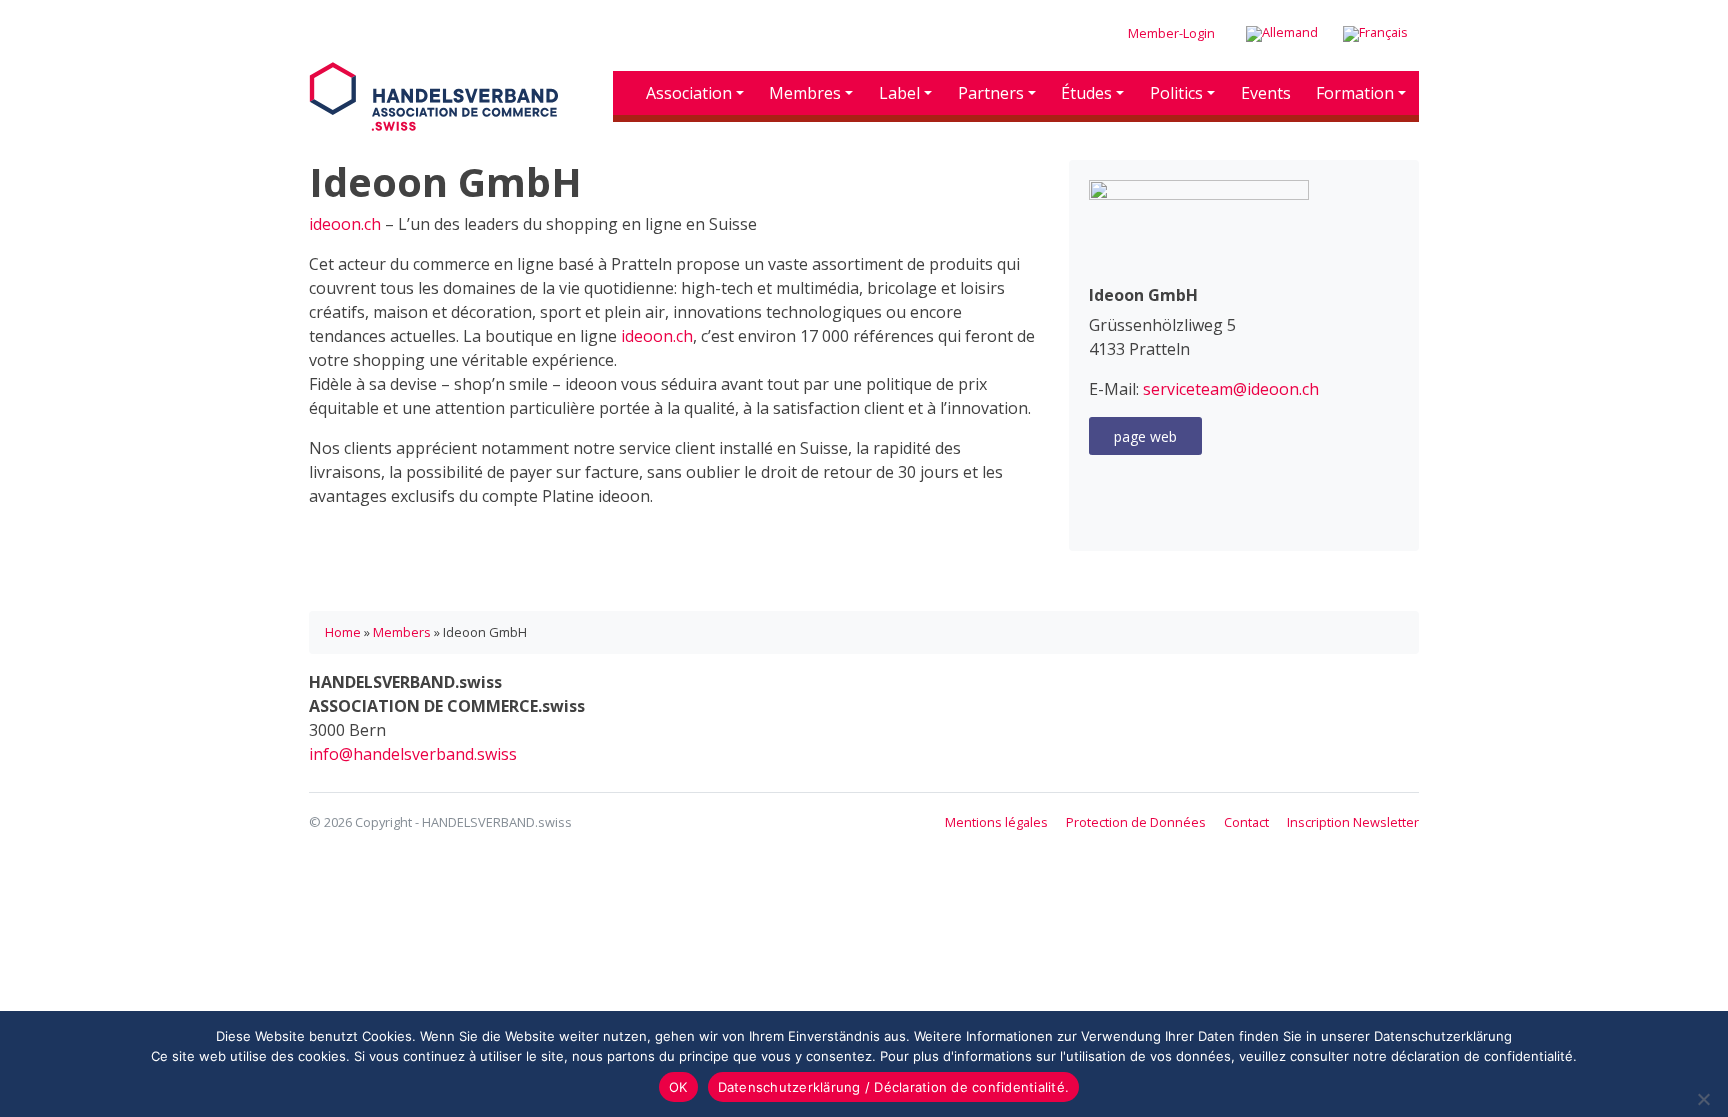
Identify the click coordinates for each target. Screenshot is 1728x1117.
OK (678, 1087)
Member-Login (1171, 33)
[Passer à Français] (1375, 34)
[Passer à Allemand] (1282, 34)
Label (899, 93)
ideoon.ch (345, 224)
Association (689, 93)
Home (343, 632)
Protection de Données (1136, 822)
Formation (1355, 93)
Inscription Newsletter (1353, 822)
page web (1145, 436)
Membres (805, 93)
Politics (1176, 93)
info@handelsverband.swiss (413, 754)
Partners (991, 93)
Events (1266, 93)
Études (1086, 93)
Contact (1246, 822)
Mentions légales (996, 822)
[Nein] (1703, 1099)
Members (402, 632)
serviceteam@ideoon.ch (1231, 389)
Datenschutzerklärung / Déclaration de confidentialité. (894, 1087)
